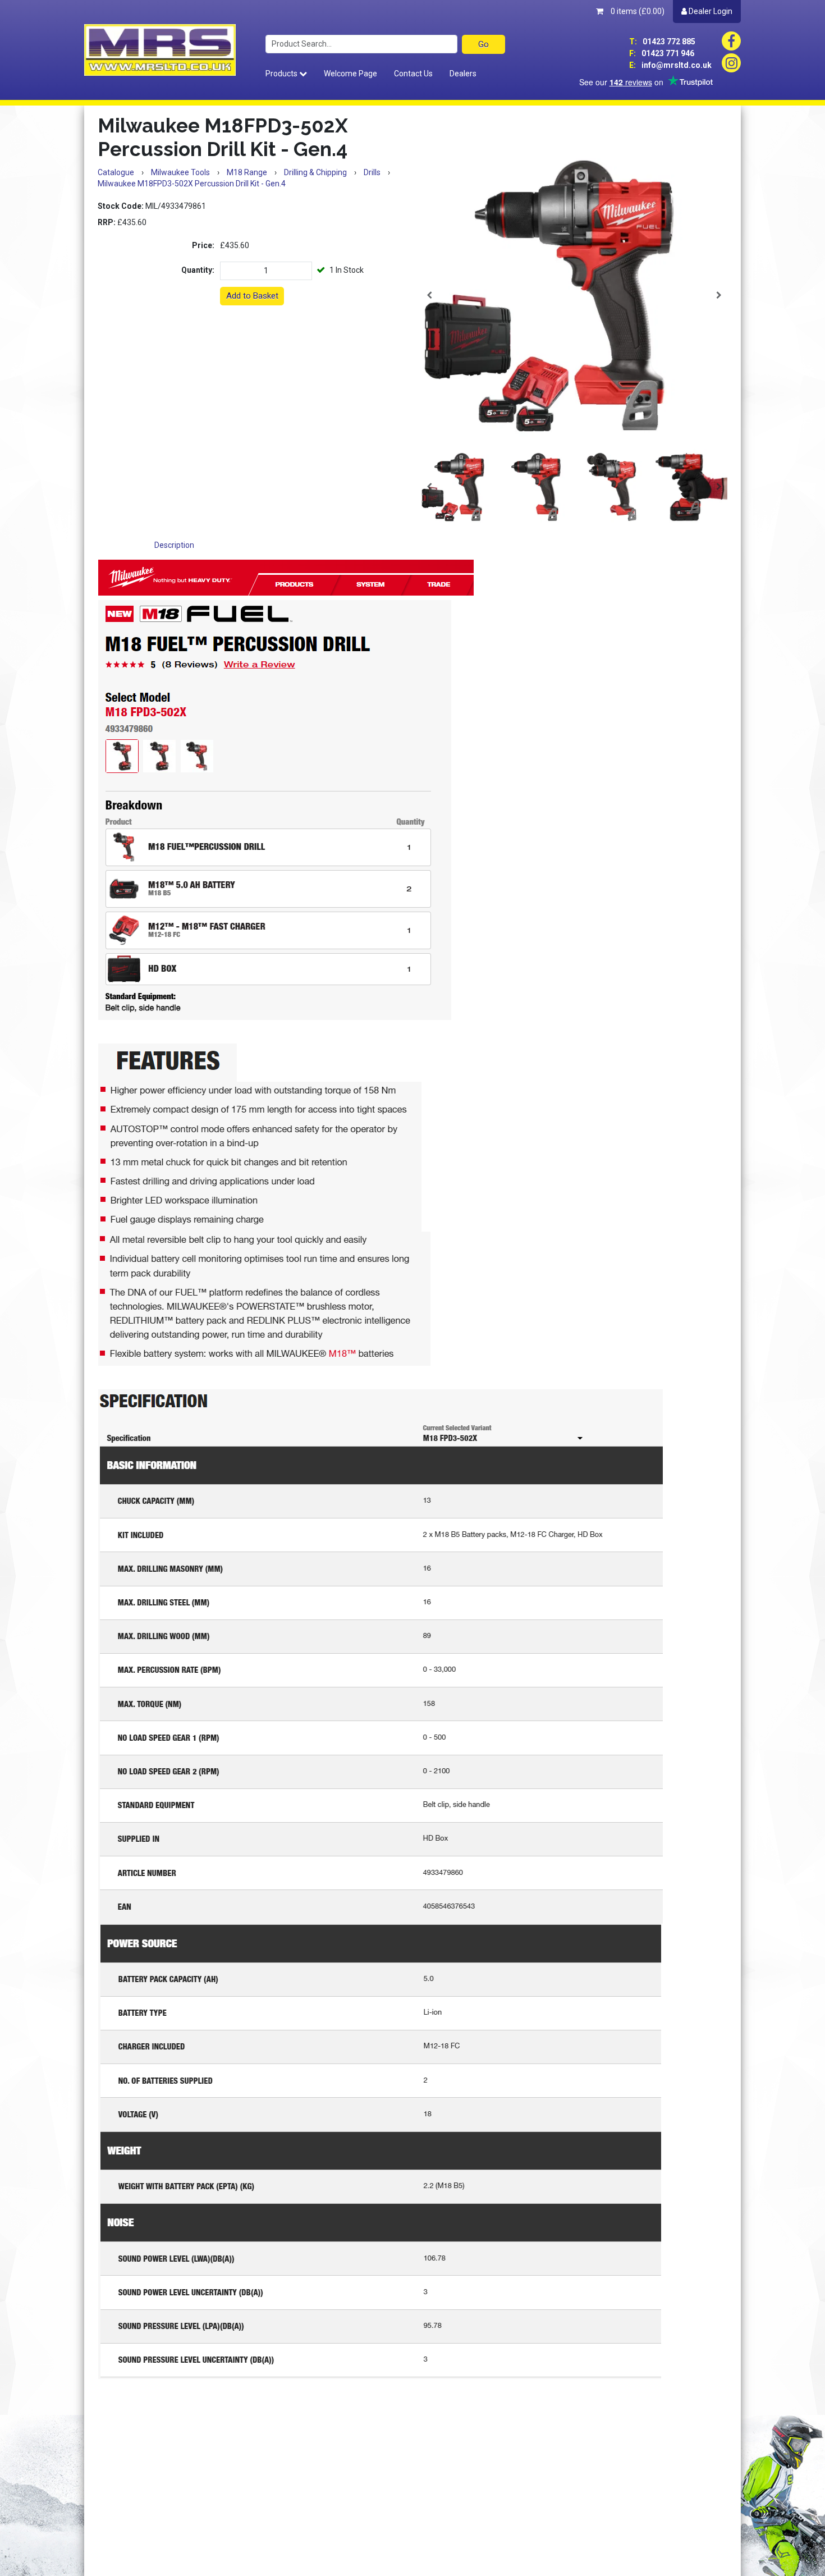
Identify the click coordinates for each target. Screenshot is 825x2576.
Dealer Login (710, 11)
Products (282, 74)
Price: (203, 245)
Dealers (463, 74)
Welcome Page (350, 74)
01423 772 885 (662, 42)
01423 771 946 (662, 53)
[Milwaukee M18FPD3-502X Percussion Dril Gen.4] (574, 295)
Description (174, 545)
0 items (637, 11)
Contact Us (413, 74)
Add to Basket (252, 296)
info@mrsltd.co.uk (670, 65)
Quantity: (198, 270)
